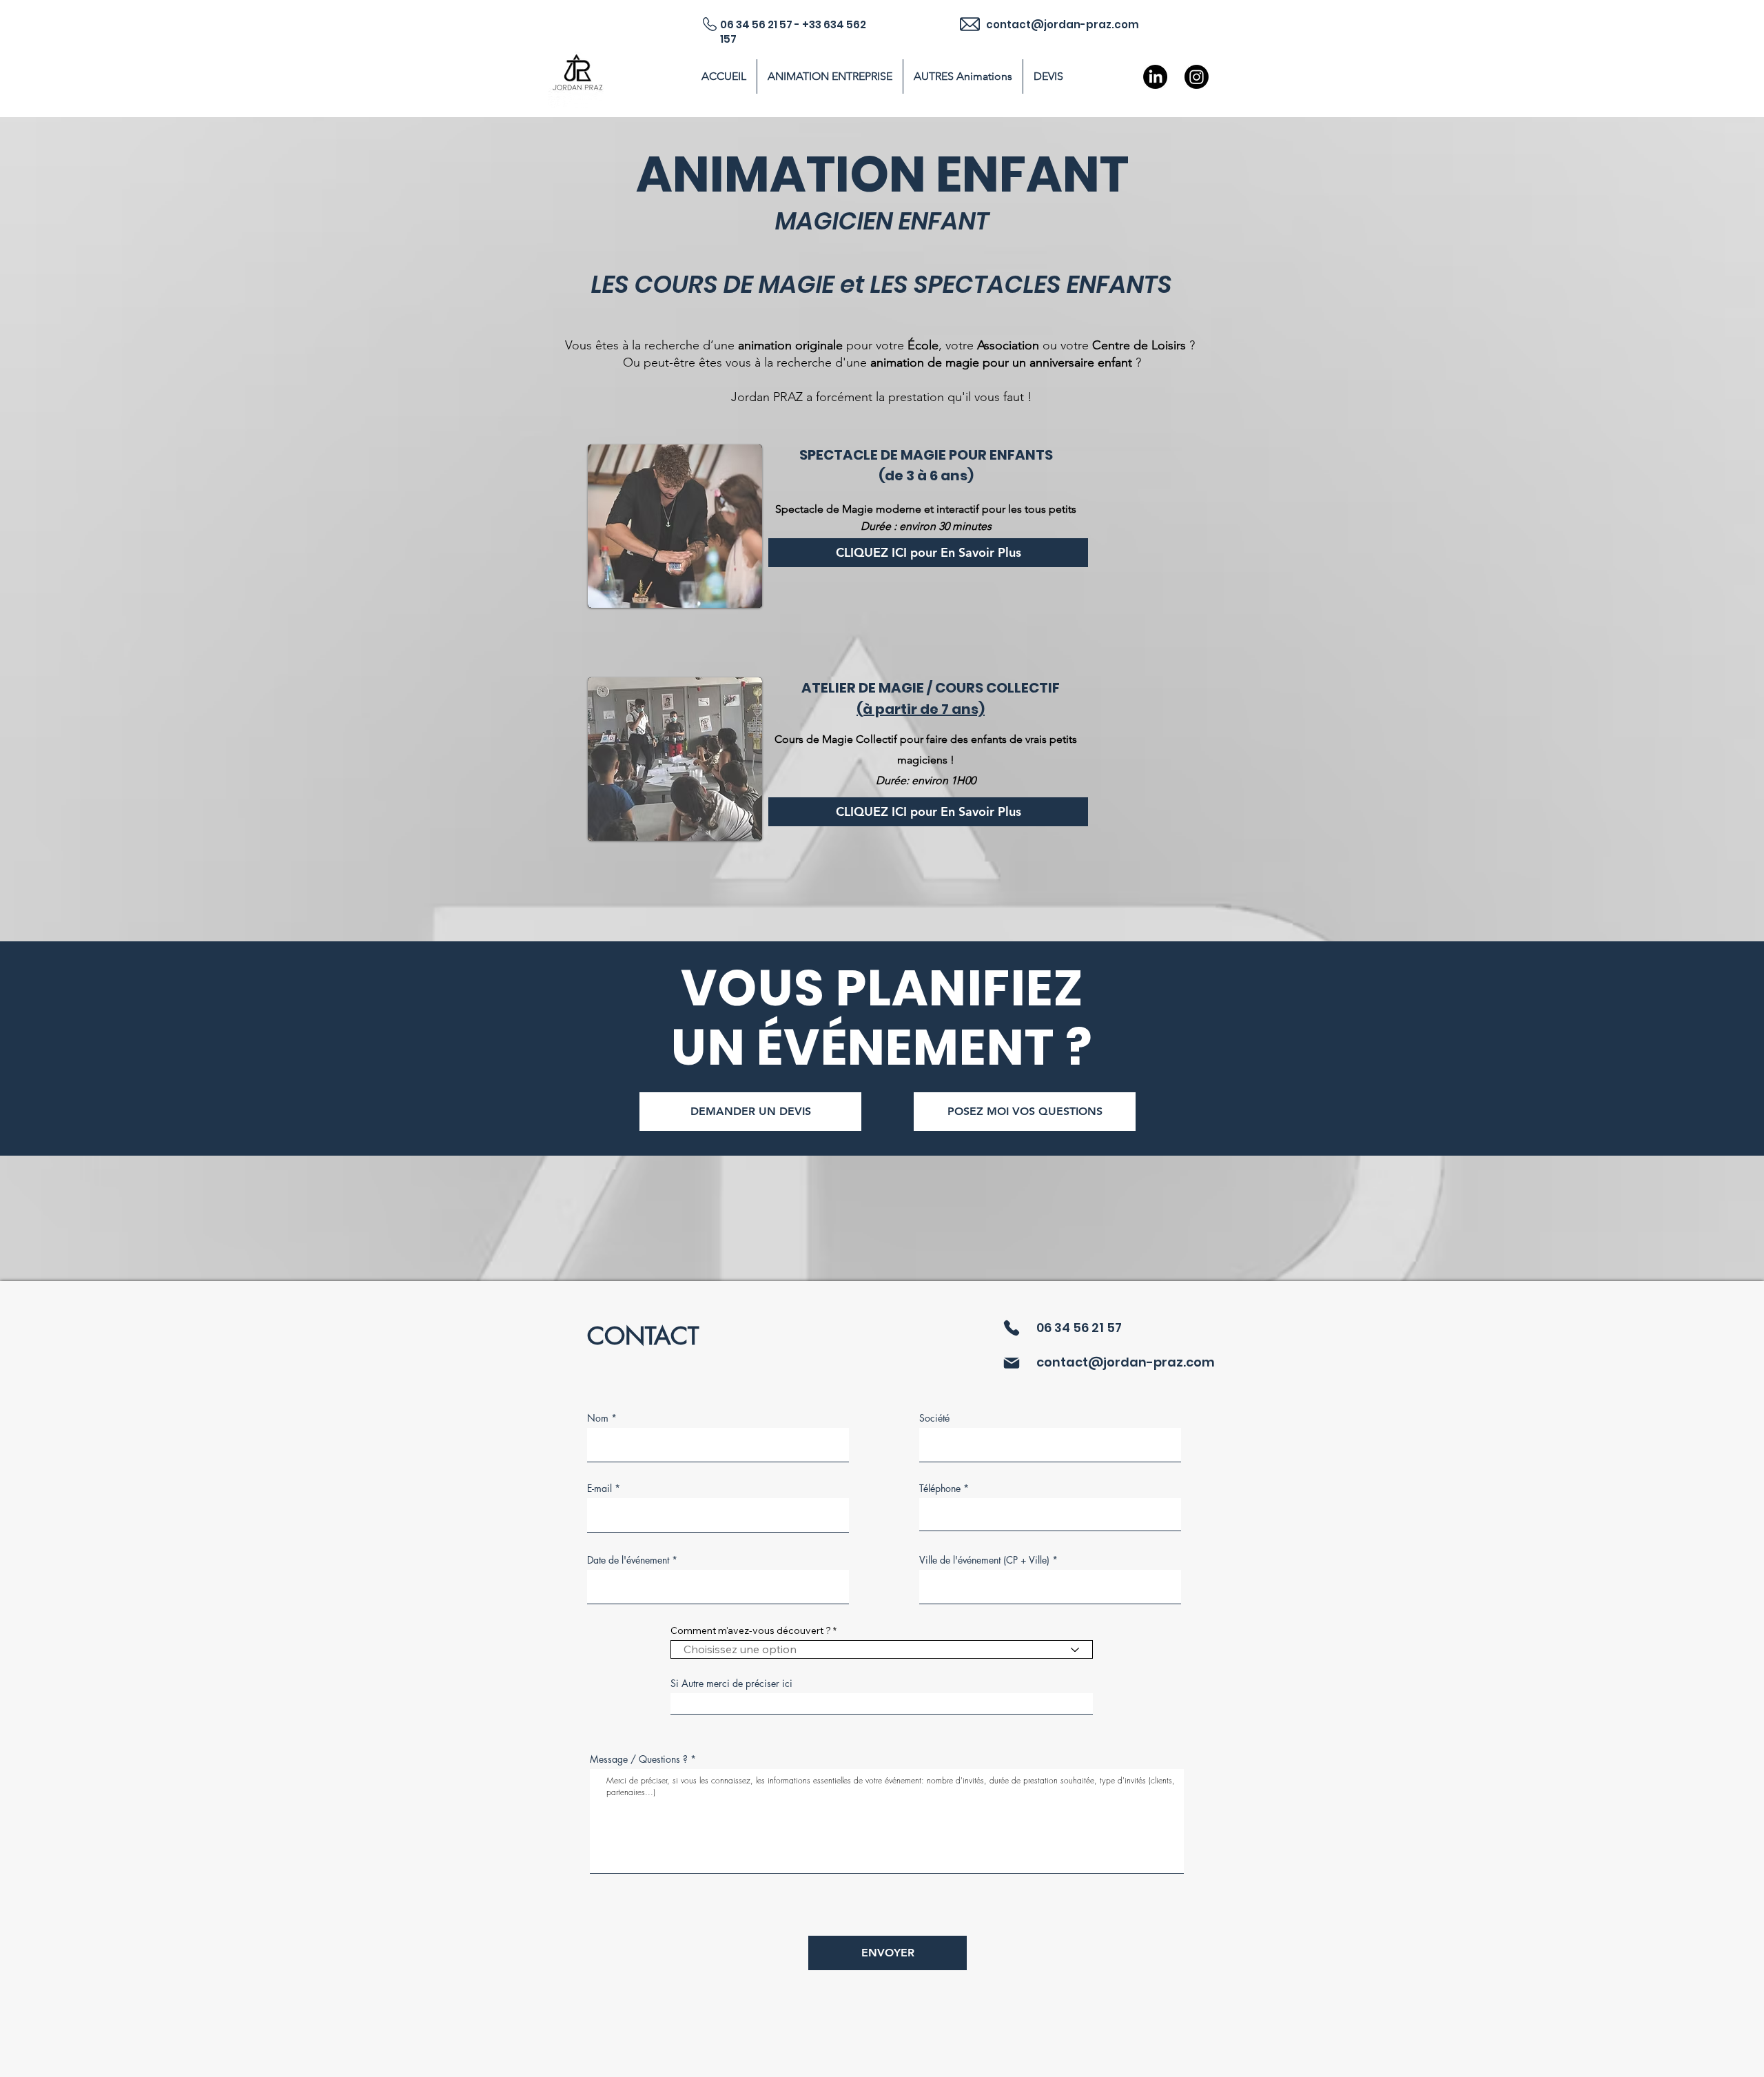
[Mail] (1011, 1363)
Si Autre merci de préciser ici (731, 1684)
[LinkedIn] (1155, 77)
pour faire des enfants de (960, 739)
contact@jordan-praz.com (1126, 1362)
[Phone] (1011, 1328)
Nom (598, 1418)
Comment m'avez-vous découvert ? (751, 1630)
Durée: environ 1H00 (926, 780)
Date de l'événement (628, 1560)
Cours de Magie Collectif (836, 739)
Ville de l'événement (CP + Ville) (984, 1560)
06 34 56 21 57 (1079, 1328)
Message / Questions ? (639, 1759)
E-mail (599, 1488)
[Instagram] (1197, 77)
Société (934, 1418)
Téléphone (940, 1488)
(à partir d (893, 709)
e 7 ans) (957, 709)
